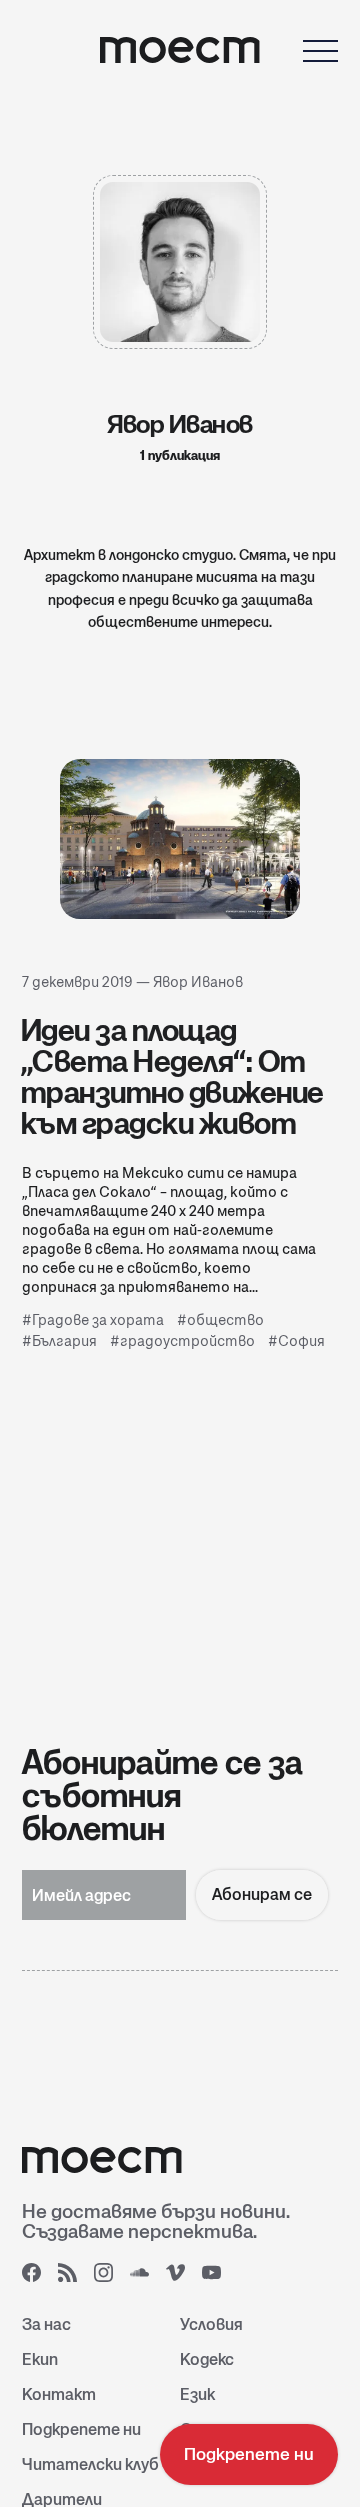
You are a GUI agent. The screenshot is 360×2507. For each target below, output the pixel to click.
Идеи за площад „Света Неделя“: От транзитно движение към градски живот (172, 1076)
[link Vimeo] (182, 2279)
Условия (211, 2324)
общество (225, 1320)
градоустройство (187, 1341)
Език (197, 2394)
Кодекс (207, 2359)
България (64, 1341)
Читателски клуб (90, 2464)
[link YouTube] (218, 2279)
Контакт (59, 2394)
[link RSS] (74, 2279)
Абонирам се (262, 1894)
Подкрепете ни (81, 2429)
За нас (46, 2324)
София (301, 1341)
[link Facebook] (38, 2279)
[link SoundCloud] (146, 2279)
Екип (40, 2359)
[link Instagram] (110, 2279)
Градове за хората (98, 1320)
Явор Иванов (198, 982)
